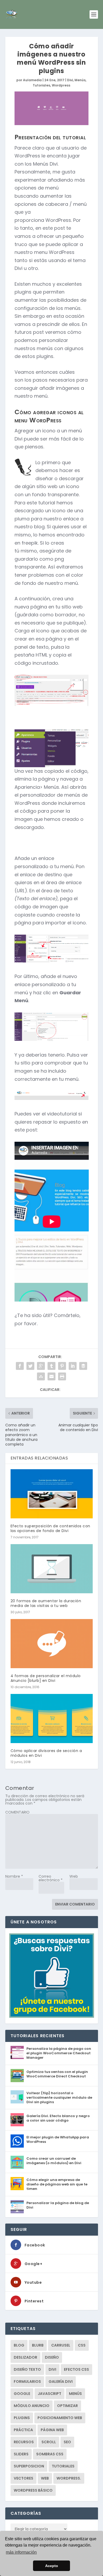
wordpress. (69, 2478)
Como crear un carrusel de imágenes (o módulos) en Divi (54, 2161)
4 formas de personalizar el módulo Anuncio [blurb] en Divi (46, 1678)
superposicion (29, 2466)
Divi (70, 80)
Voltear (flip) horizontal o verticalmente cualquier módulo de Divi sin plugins (59, 2098)
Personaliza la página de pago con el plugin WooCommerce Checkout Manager (59, 2053)
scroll (49, 2442)
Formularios (27, 2382)
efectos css (76, 2369)
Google (22, 2394)
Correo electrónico (51, 1878)
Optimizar (67, 2406)
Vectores (24, 2478)
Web (74, 1876)
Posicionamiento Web (60, 2418)
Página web (52, 2430)
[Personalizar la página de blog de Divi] (17, 2207)
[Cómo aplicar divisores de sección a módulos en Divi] (52, 1719)
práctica (23, 2430)
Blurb (38, 2345)
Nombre (14, 1876)
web (45, 2478)
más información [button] (21, 2552)
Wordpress (61, 85)
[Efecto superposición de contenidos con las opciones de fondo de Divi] (52, 1494)
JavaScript (50, 2394)
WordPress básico (33, 2490)
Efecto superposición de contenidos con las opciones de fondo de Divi (50, 1528)
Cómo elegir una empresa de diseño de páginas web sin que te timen (57, 2184)
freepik (30, 543)
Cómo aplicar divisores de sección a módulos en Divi (46, 1753)
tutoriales (63, 2466)
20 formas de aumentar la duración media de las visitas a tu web (46, 1603)
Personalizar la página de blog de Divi (58, 2205)
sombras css (50, 2454)
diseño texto (27, 2369)
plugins (22, 2418)
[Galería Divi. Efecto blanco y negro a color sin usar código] (17, 2120)
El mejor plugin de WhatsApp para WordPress (58, 2139)
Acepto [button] (52, 2566)
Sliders (21, 2454)
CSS (82, 2345)
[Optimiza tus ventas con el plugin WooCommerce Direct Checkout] (17, 2076)
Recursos (24, 2442)
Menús (80, 80)
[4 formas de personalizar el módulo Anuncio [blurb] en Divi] (52, 1644)
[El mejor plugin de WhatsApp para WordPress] (17, 2141)
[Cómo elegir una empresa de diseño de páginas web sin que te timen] (17, 2184)
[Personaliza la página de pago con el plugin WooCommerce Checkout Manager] (17, 2052)
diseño (52, 2357)
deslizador (25, 2357)
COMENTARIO (17, 1812)
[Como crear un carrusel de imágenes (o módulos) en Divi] (17, 2162)
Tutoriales (41, 85)
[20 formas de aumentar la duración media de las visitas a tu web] (52, 1569)
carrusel (61, 2345)
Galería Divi (61, 2382)
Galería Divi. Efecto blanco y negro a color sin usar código (58, 2118)
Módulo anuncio (32, 2406)
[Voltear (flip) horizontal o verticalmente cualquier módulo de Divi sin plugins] (17, 2097)
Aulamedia (32, 80)
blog (19, 2345)
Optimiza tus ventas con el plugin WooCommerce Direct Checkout (57, 2074)
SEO (67, 2442)
